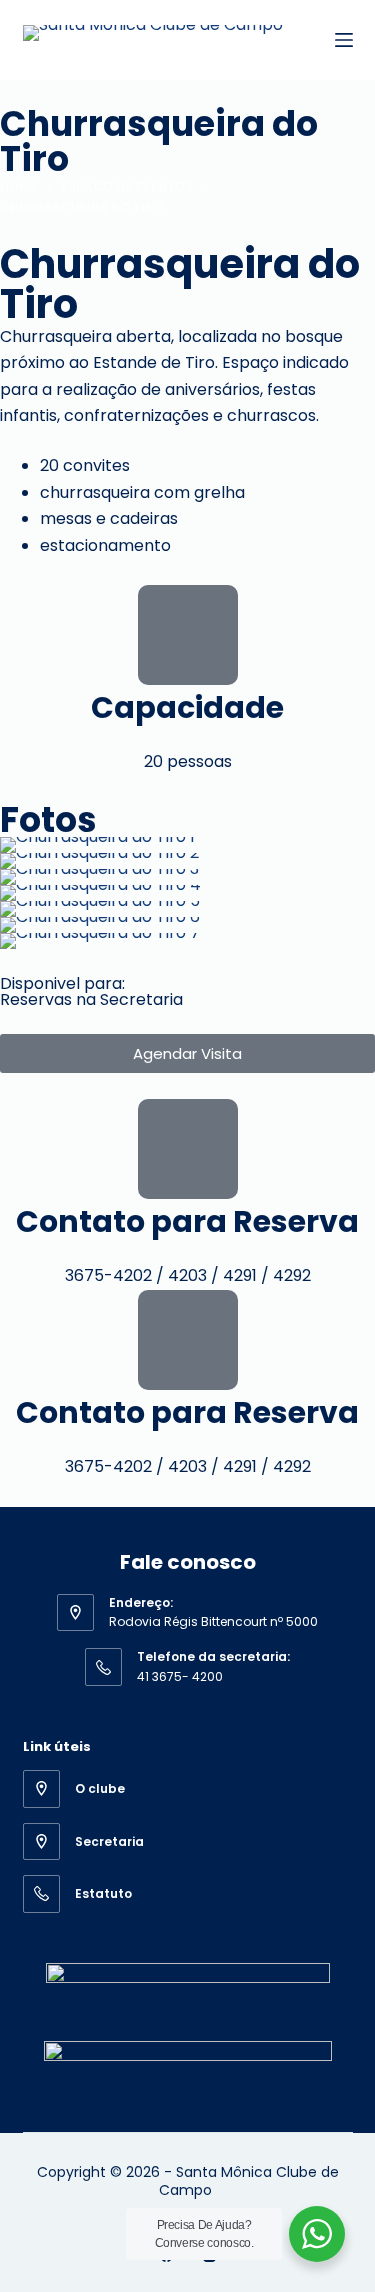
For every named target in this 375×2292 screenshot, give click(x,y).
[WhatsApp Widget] (317, 2234)
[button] (19, 893)
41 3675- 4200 (180, 1676)
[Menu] (344, 40)
